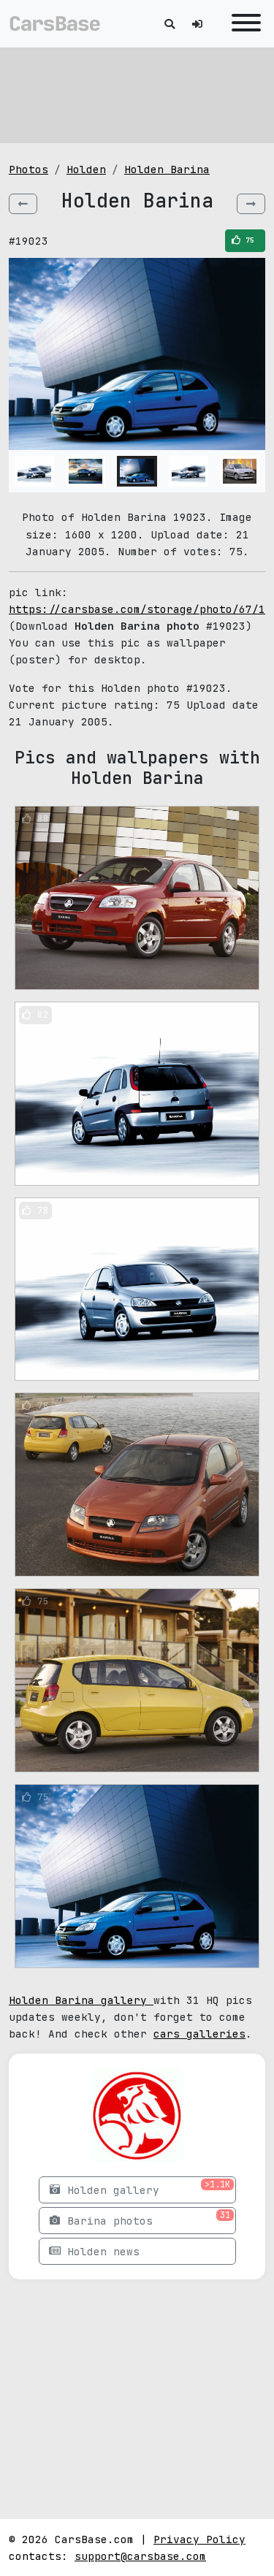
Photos (28, 169)
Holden (86, 169)
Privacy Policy (199, 2539)
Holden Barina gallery (81, 2000)
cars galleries (199, 2034)
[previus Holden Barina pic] (23, 204)
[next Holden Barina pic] (251, 204)
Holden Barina (167, 169)
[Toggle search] (170, 24)
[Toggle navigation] (243, 24)
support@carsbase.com (140, 2556)
